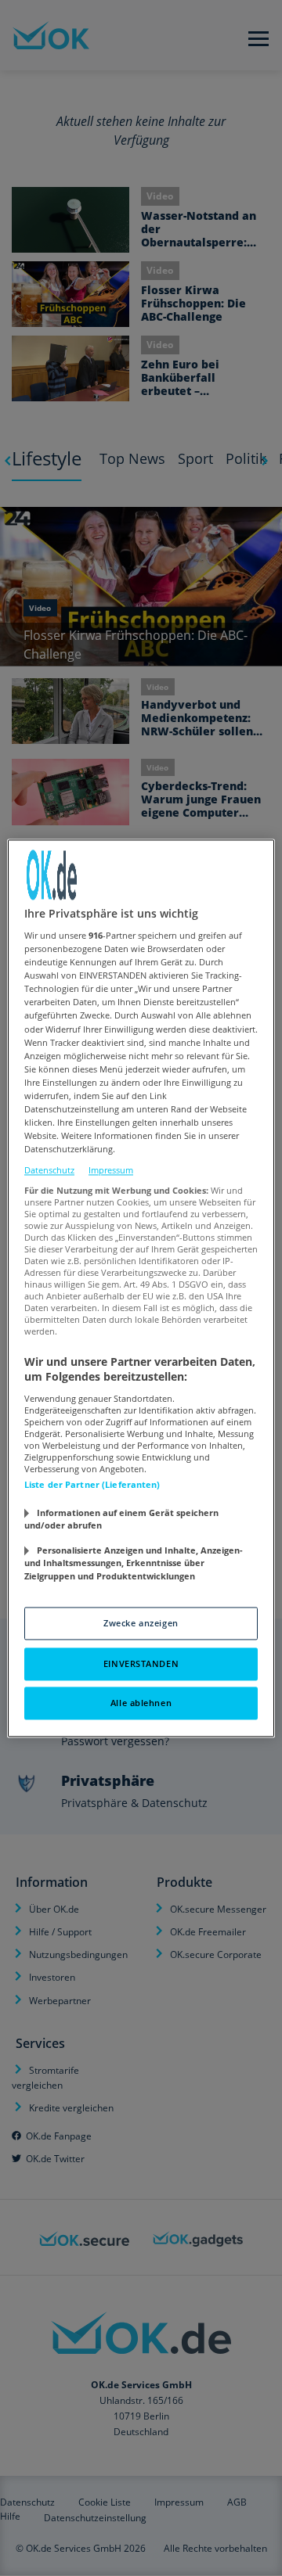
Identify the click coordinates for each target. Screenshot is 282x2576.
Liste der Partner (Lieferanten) (92, 1484)
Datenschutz (49, 1171)
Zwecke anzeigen (141, 1623)
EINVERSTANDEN (141, 1663)
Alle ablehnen (141, 1703)
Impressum (111, 1171)
